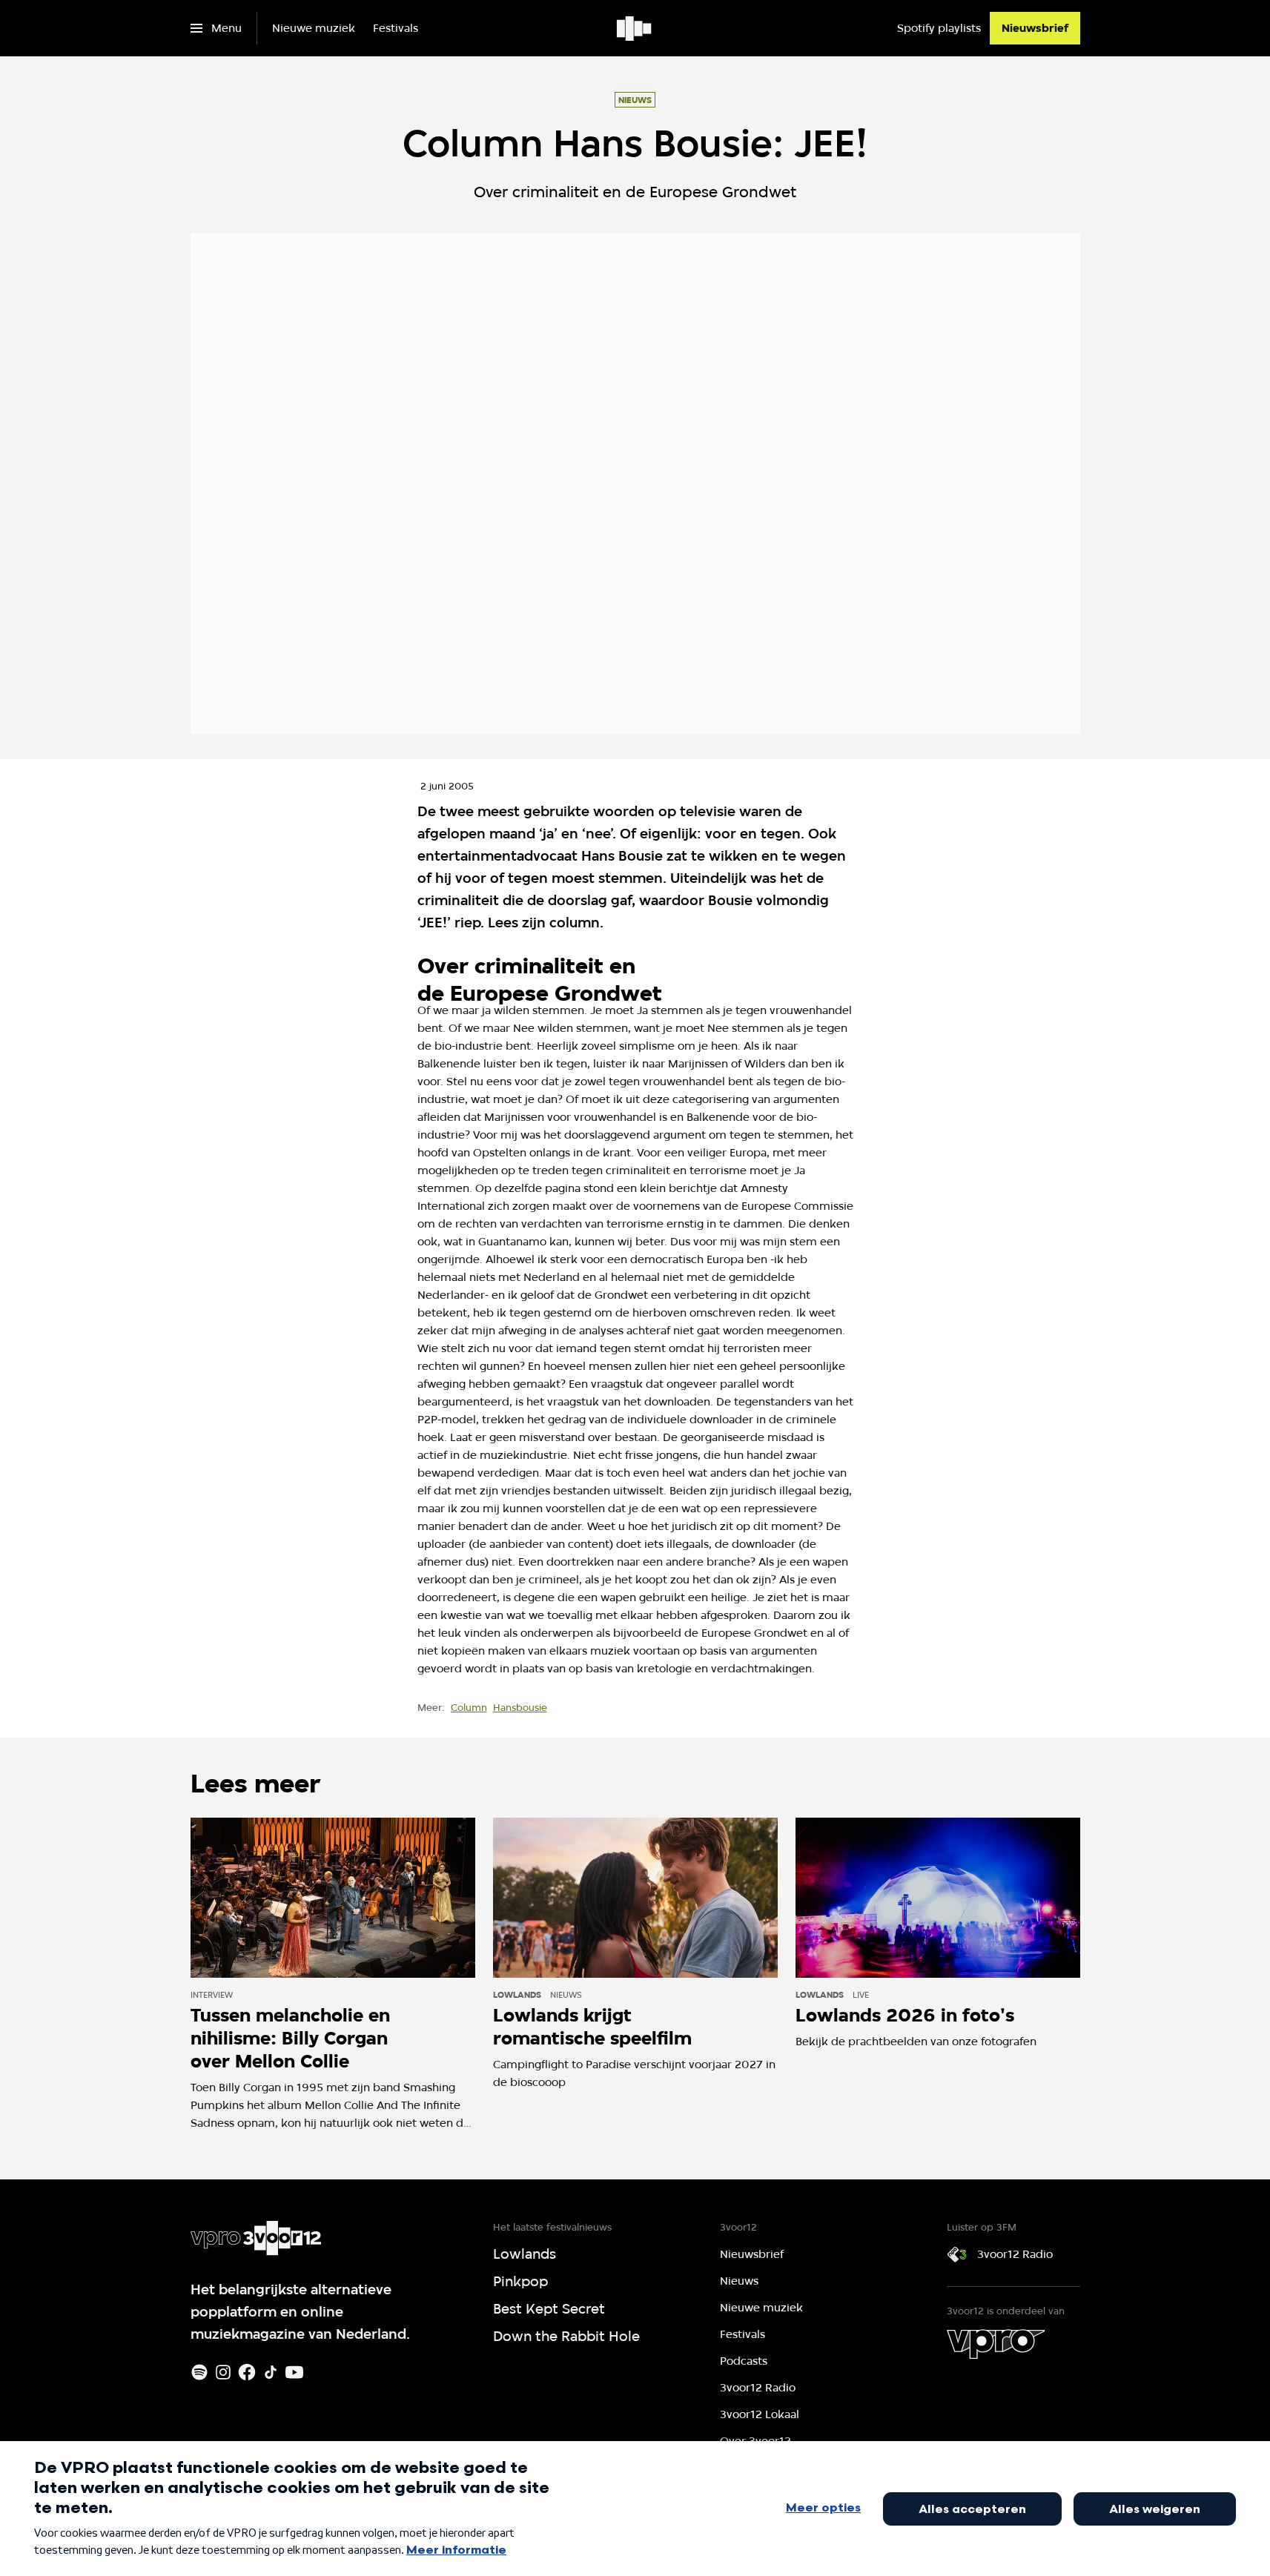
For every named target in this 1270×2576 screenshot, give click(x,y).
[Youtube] (294, 2372)
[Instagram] (223, 2372)
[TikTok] (271, 2372)
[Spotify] (199, 2372)
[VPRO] (996, 2344)
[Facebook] (247, 2372)
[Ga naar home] (635, 28)
